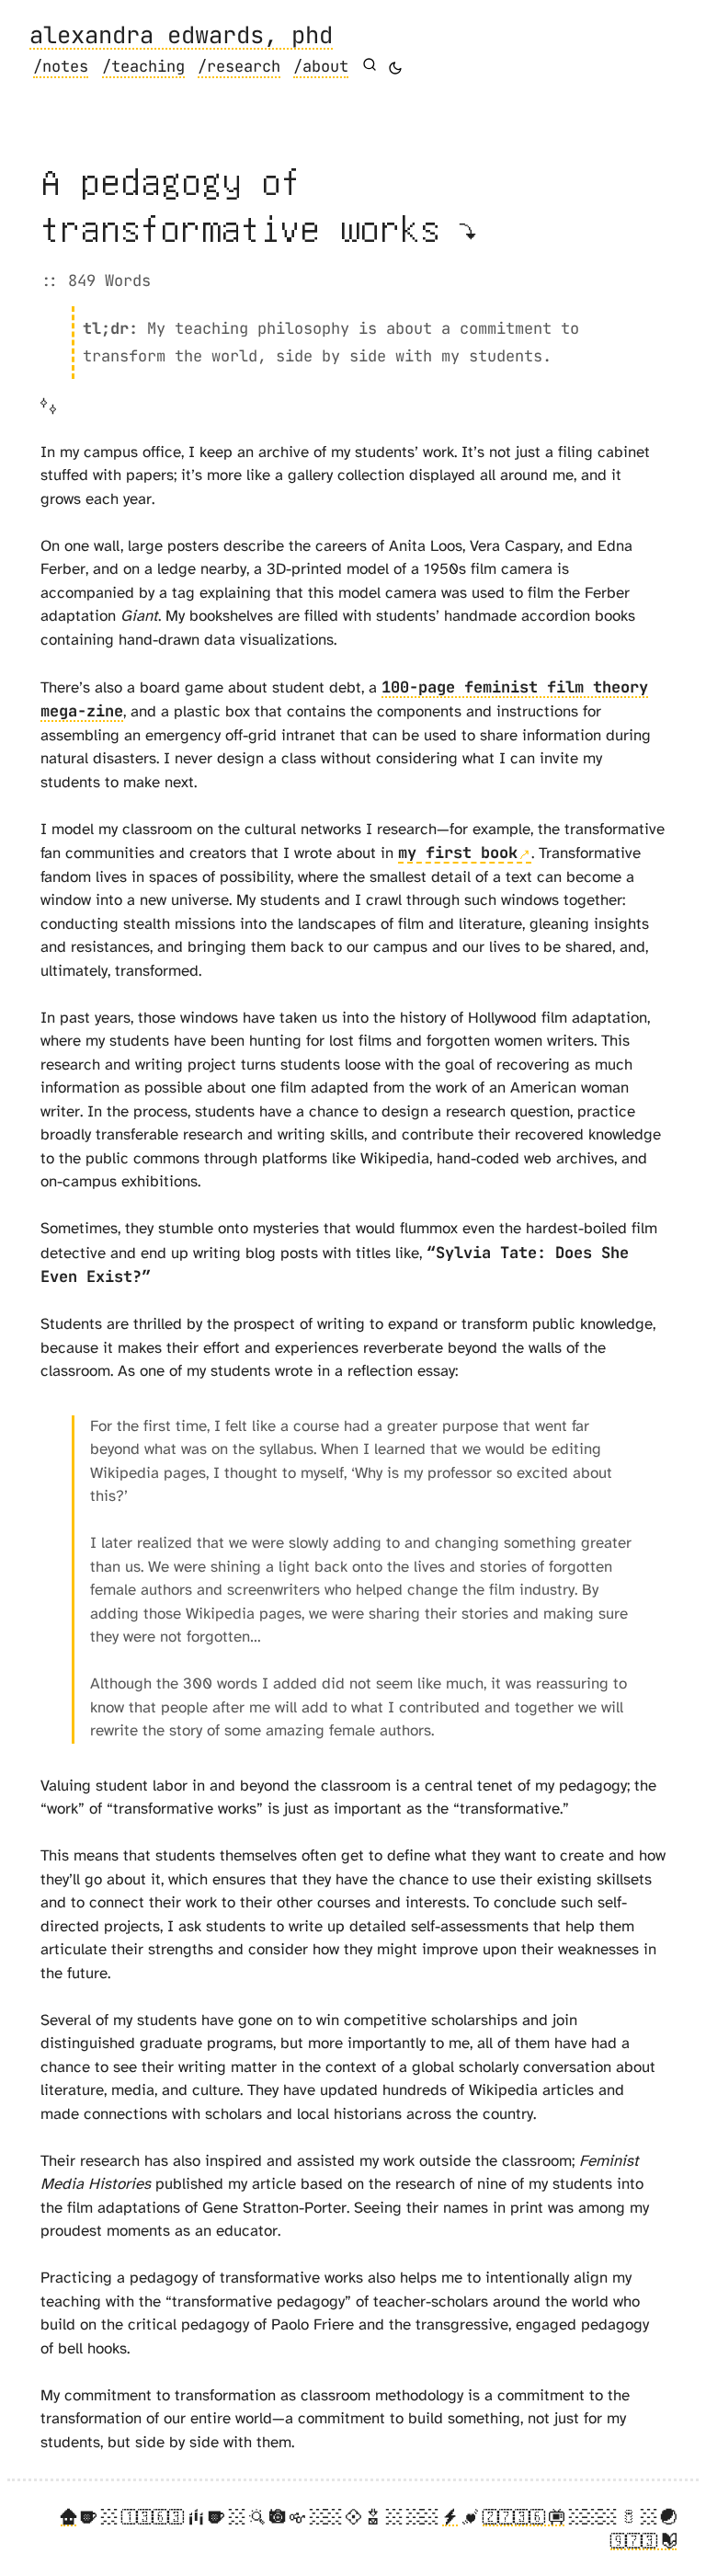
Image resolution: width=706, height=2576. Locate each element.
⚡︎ (450, 2517)
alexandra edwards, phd (181, 36)
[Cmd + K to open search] (370, 64)
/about (321, 66)
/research (239, 66)
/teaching (143, 66)
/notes (61, 66)
